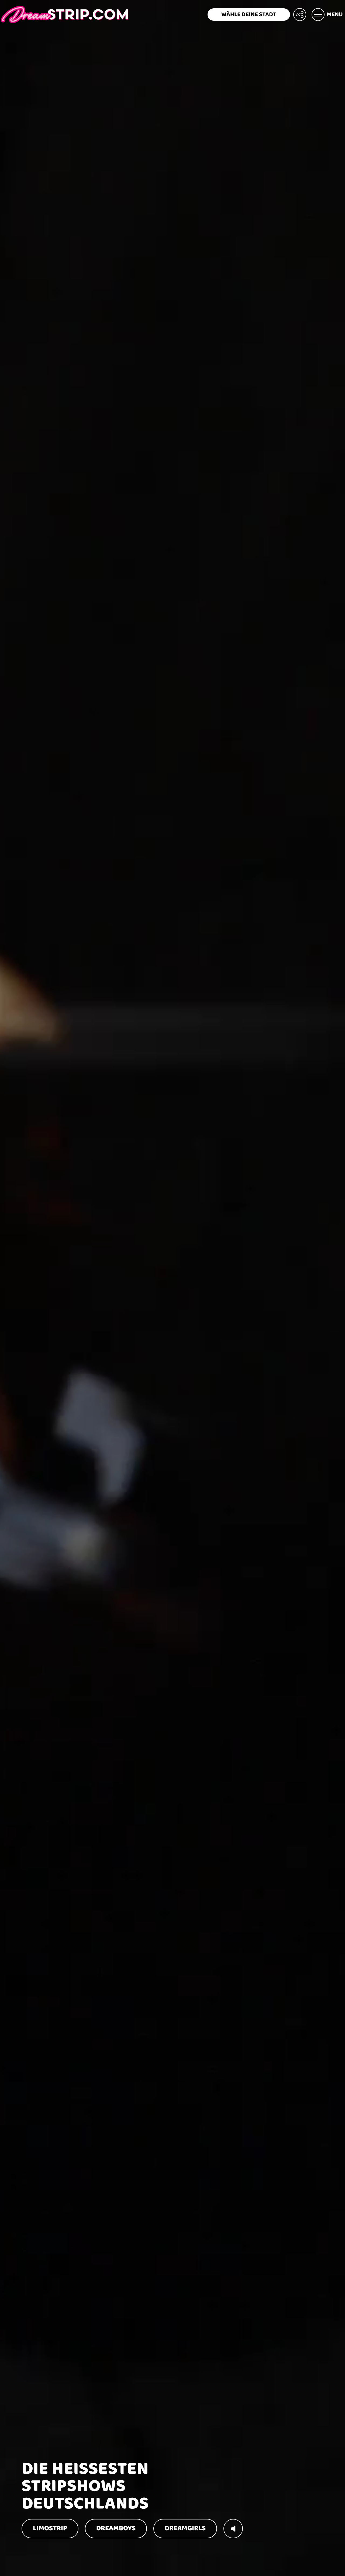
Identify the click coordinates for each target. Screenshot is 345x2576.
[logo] (65, 15)
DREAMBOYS (116, 2528)
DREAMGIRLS (185, 2528)
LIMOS (50, 2528)
